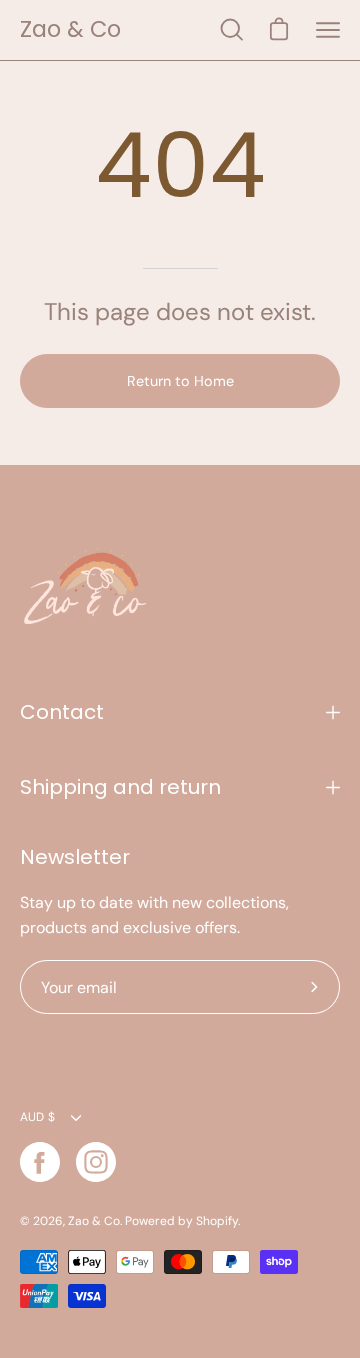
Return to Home (180, 381)
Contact (62, 712)
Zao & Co (70, 29)
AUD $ (37, 1117)
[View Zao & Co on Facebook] (40, 1162)
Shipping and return (120, 787)
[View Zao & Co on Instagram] (96, 1162)
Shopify (217, 1221)
